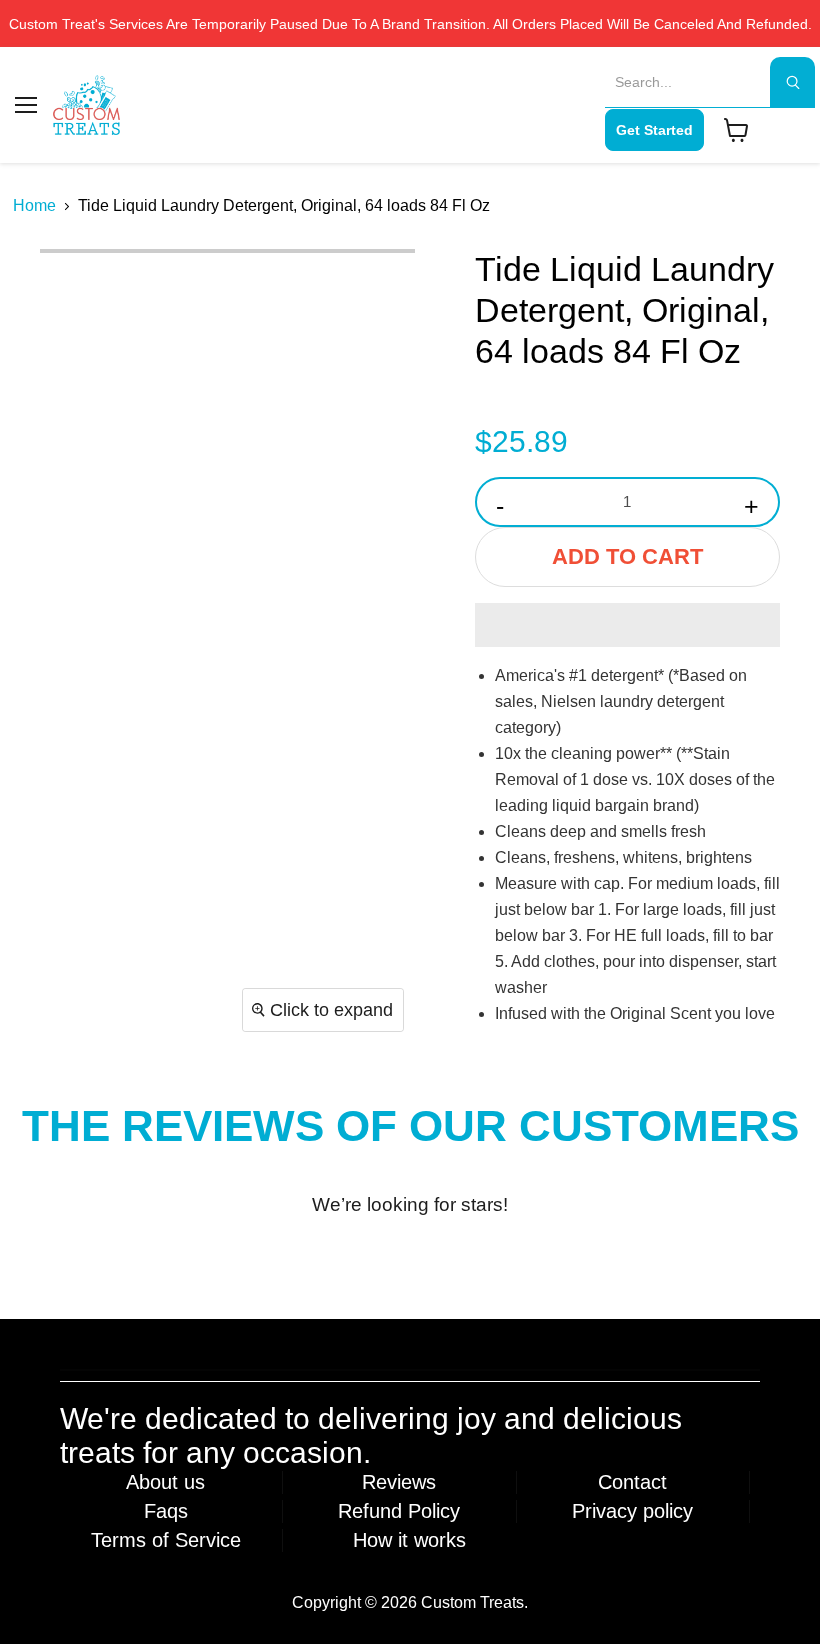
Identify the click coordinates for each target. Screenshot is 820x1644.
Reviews (399, 1482)
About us (165, 1482)
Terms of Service (166, 1540)
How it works (409, 1540)
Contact (632, 1482)
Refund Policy (399, 1511)
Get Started (654, 130)
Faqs (166, 1511)
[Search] (792, 82)
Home (34, 205)
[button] (627, 625)
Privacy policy (632, 1511)
